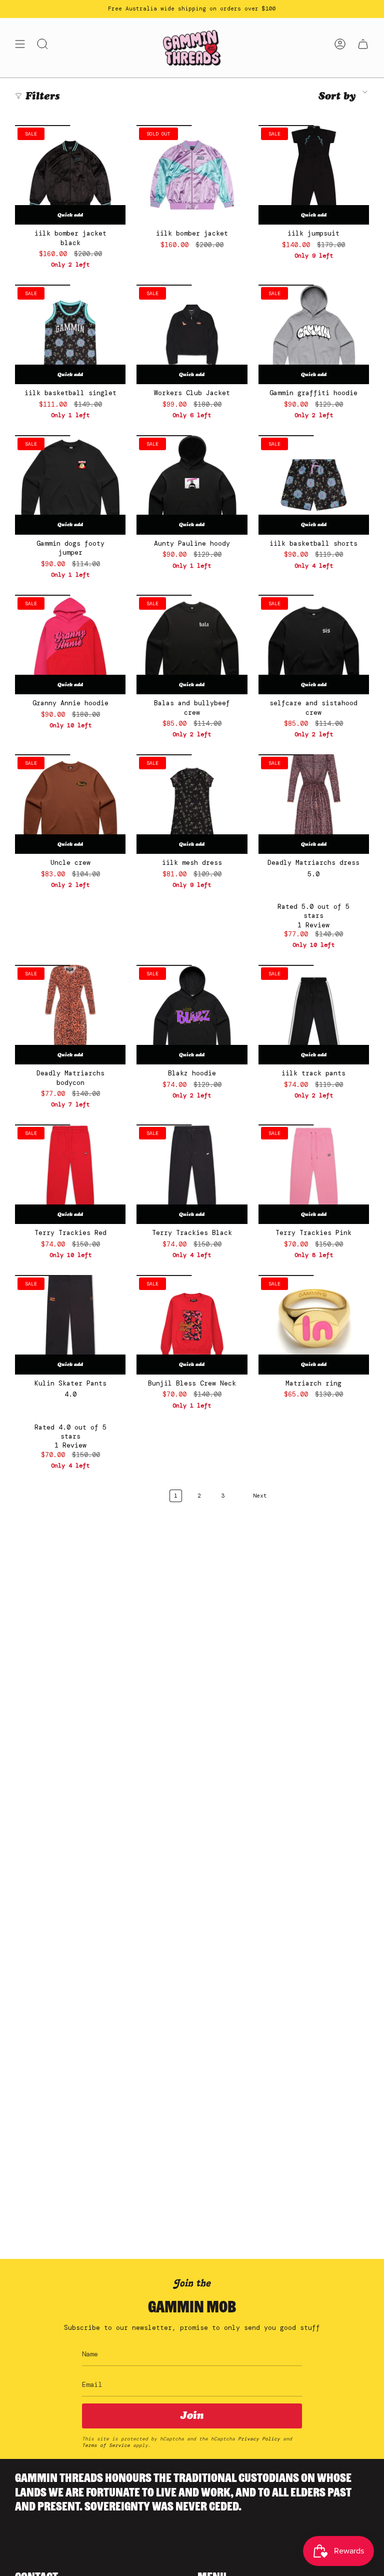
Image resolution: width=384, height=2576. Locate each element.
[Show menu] (20, 48)
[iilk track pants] (314, 1015)
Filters (43, 96)
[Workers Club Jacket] (192, 334)
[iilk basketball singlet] (70, 334)
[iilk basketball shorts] (314, 485)
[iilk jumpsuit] (314, 175)
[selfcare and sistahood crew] (314, 645)
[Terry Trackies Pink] (314, 1174)
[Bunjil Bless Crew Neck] (192, 1325)
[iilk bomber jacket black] (70, 175)
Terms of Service (106, 2445)
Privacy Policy (259, 2439)
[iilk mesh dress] (192, 804)
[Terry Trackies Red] (70, 1174)
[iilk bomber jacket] (192, 175)
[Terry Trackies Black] (192, 1174)
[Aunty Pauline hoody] (192, 485)
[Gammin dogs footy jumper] (70, 485)
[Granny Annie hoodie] (70, 645)
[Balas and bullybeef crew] (192, 645)
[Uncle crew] (70, 804)
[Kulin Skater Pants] (70, 1325)
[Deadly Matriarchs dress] (314, 804)
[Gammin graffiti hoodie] (314, 334)
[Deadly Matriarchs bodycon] (70, 1015)
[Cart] (363, 48)
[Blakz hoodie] (192, 1015)
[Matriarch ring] (314, 1325)
